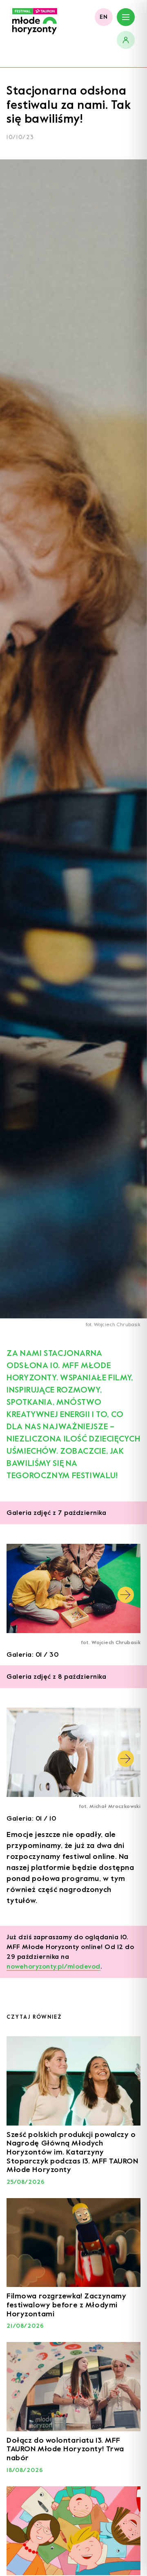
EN (104, 17)
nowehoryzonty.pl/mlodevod (53, 1966)
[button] (126, 1595)
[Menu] (126, 17)
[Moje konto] (126, 40)
